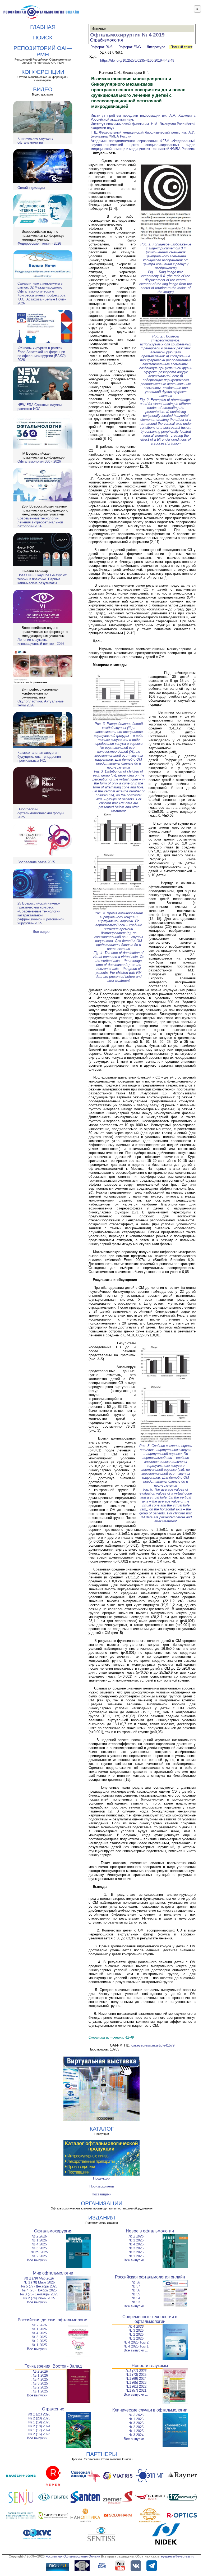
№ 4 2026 (136, 2326)
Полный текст (181, 47)
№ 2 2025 (39, 2256)
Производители (102, 2186)
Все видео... (43, 932)
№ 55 (136, 2294)
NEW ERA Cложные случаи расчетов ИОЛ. (40, 407)
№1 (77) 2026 (136, 2371)
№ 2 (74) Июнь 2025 (39, 2298)
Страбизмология (107, 40)
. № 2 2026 (39, 2371)
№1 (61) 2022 (136, 2387)
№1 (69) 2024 (136, 2379)
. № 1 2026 (39, 2375)
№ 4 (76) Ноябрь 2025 (39, 2290)
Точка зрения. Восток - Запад (53, 2366)
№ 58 (136, 2282)
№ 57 (136, 2286)
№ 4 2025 (39, 2244)
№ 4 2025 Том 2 (136, 2342)
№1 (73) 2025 (136, 2375)
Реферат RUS (101, 47)
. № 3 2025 (39, 2383)
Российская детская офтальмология (53, 2320)
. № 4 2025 (39, 2379)
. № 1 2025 (39, 2391)
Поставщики (101, 2194)
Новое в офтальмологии (150, 2231)
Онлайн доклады (31, 188)
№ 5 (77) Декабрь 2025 (39, 2286)
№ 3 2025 (39, 2248)
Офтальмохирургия (53, 2231)
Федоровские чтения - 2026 (39, 243)
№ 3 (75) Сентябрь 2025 (39, 2294)
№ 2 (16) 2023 (39, 2434)
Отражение (53, 2409)
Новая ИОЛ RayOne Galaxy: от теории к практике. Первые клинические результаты (42, 579)
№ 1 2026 (39, 2240)
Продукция (102, 2178)
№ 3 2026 (136, 2330)
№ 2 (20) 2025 (39, 2418)
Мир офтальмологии (53, 2273)
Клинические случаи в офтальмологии (35, 140)
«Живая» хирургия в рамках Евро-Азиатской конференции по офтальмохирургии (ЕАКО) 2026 (41, 354)
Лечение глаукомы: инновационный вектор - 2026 (41, 642)
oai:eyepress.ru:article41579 (153, 2045)
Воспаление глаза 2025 (36, 862)
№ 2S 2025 (39, 2252)
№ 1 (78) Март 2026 (39, 2282)
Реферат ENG (130, 47)
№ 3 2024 (136, 2435)
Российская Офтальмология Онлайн (73, 2556)
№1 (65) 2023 (136, 2383)
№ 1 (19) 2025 (39, 2422)
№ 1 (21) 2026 (39, 2414)
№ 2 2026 (39, 2236)
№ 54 (136, 2298)
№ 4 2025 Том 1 (136, 2346)
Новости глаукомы (150, 2366)
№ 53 (136, 2302)
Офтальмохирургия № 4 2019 (127, 35)
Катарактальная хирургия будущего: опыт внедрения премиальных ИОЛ (39, 757)
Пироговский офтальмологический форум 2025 (41, 813)
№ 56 (136, 2290)
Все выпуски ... (39, 2260)
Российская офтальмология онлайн (150, 2277)
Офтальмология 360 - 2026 (39, 461)
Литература (156, 47)
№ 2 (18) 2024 (39, 2426)
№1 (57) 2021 (136, 2390)
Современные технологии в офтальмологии (150, 2319)
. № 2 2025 (39, 2387)
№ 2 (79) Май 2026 (39, 2278)
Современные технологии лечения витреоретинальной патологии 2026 (40, 522)
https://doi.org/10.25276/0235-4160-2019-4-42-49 (137, 60)
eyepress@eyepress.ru (178, 2556)
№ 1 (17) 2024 (39, 2430)
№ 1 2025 (136, 2256)
